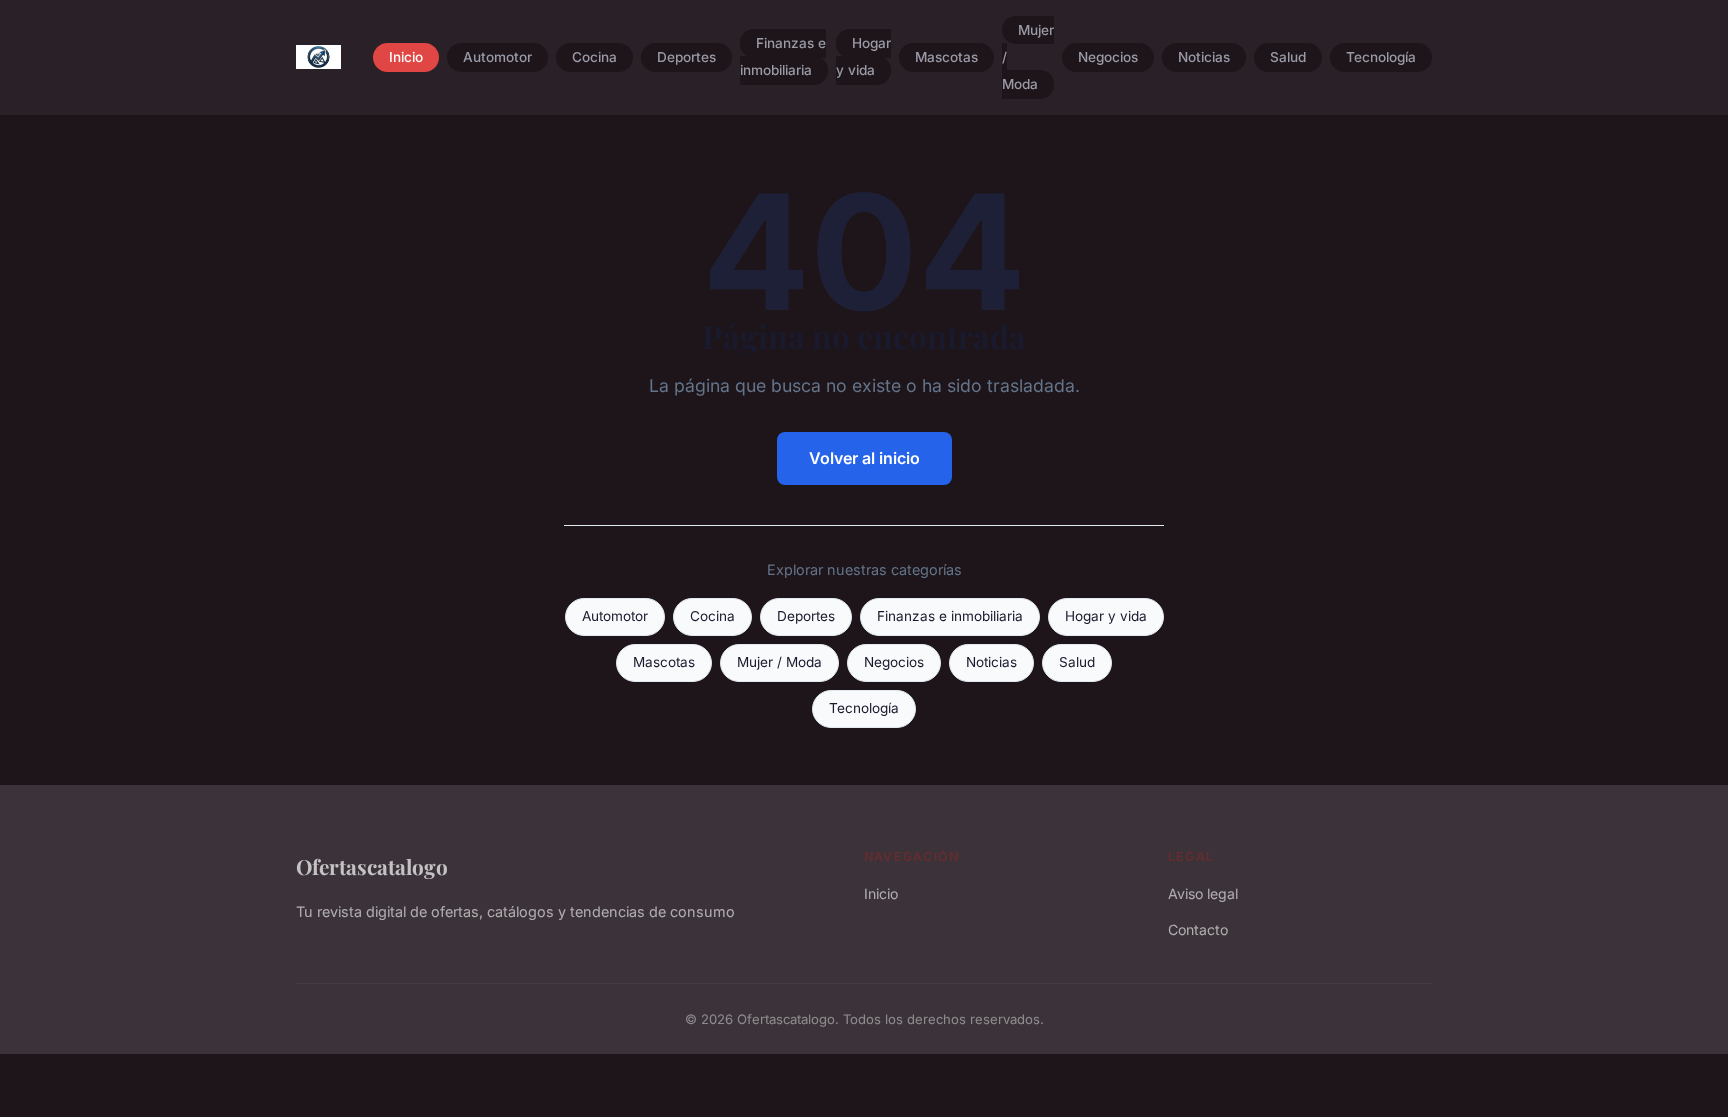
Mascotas (946, 57)
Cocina (594, 57)
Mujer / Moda (779, 662)
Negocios (1108, 57)
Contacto (1198, 929)
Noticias (1204, 57)
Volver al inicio (864, 458)
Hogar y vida (863, 57)
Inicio (406, 57)
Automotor (497, 57)
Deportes (686, 57)
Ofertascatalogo (372, 866)
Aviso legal (1203, 893)
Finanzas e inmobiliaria (783, 57)
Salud (1288, 57)
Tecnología (1381, 57)
